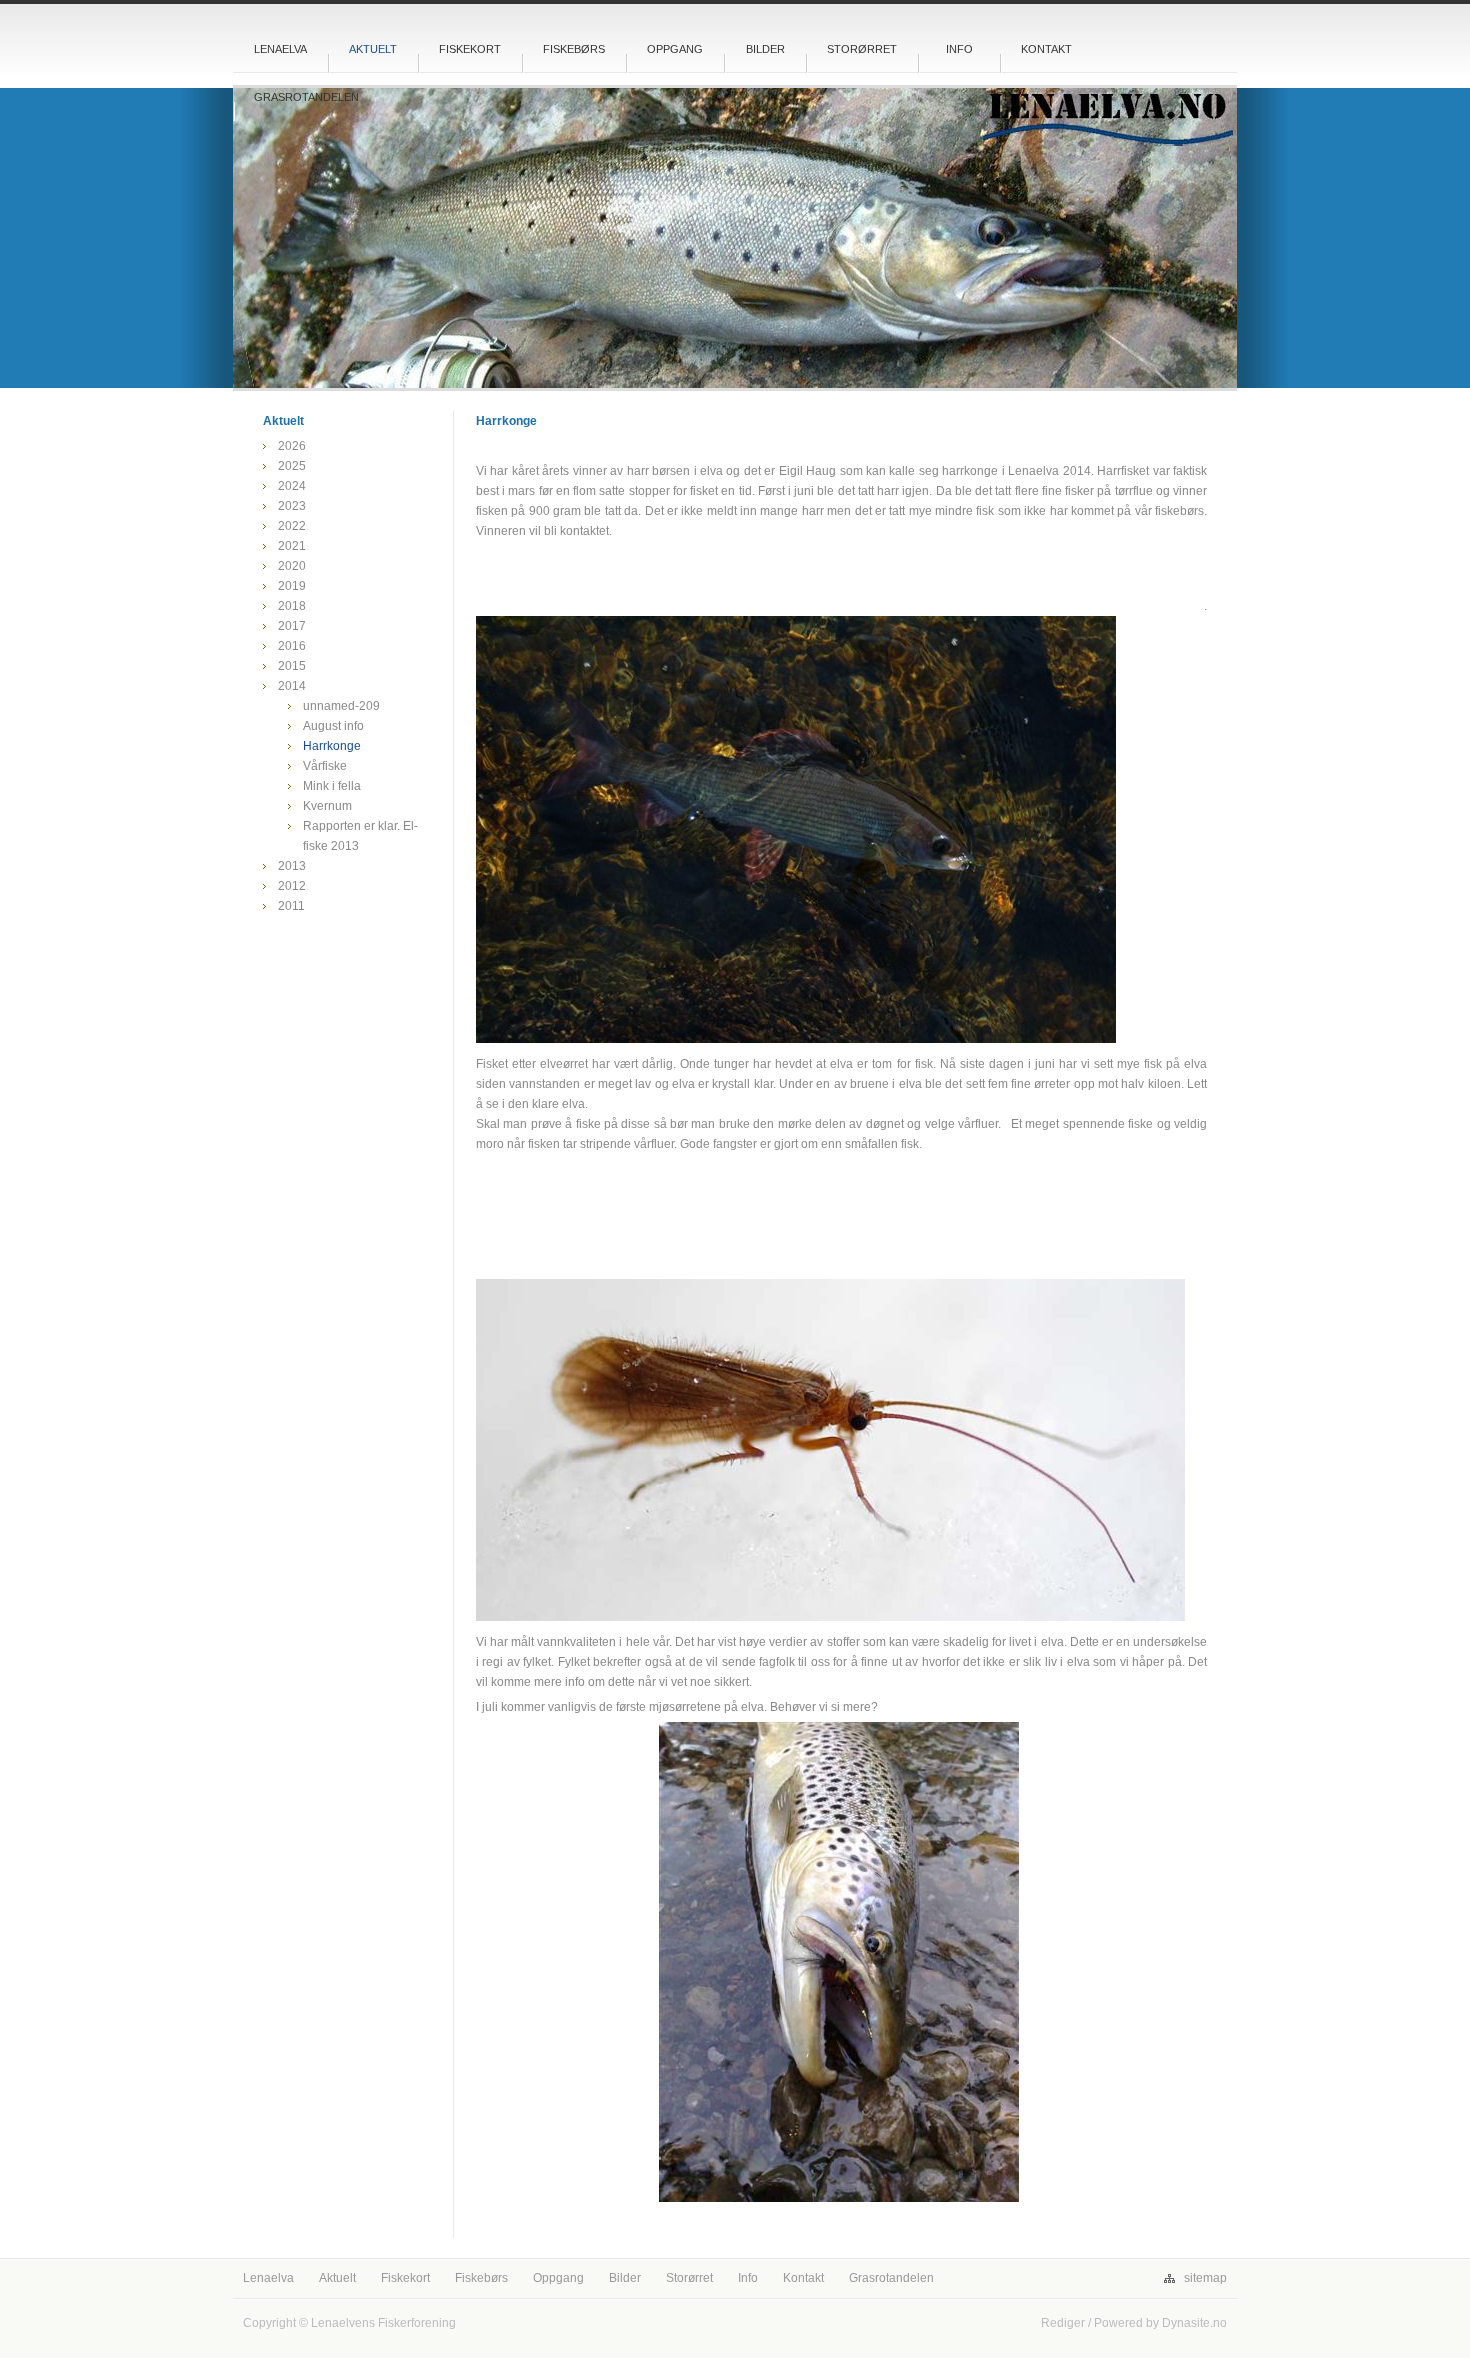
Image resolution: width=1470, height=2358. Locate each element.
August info (333, 726)
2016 (292, 646)
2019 (292, 586)
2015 (292, 666)
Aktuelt (373, 49)
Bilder (765, 49)
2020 (292, 566)
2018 (292, 606)
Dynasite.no (1194, 2323)
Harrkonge (332, 746)
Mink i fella (332, 786)
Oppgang (675, 49)
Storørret (862, 49)
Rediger (1063, 2323)
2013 (292, 866)
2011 (291, 906)
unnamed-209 (341, 706)
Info (959, 49)
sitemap (1205, 2278)
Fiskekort (470, 49)
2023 (292, 506)
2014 (292, 686)
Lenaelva (280, 49)
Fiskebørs (574, 49)
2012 (292, 886)
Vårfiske (325, 766)
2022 (292, 526)
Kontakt (1046, 49)
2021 (292, 546)
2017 (292, 626)
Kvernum (327, 806)
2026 (292, 446)
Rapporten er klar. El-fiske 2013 (360, 836)
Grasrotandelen (306, 97)
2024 (292, 486)
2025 (292, 466)
